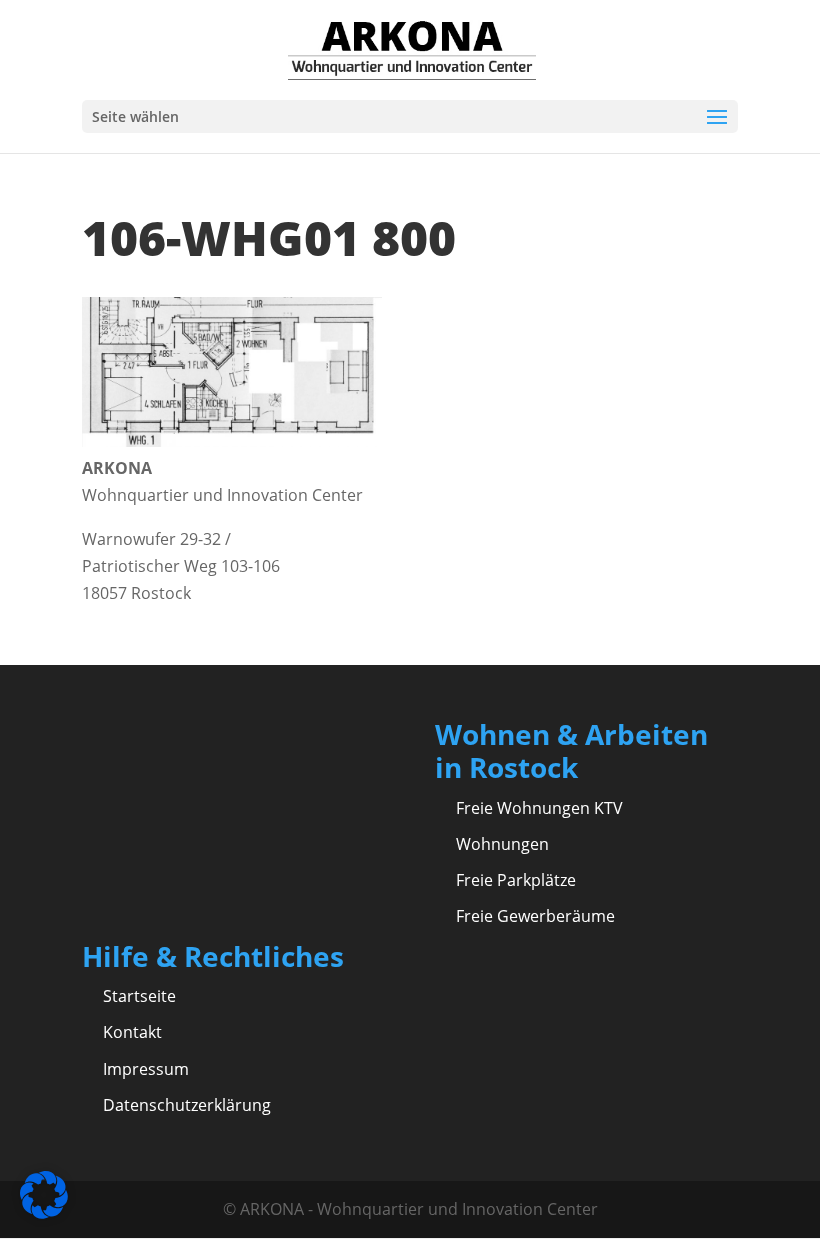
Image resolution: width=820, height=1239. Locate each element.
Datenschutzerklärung (187, 1105)
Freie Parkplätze (516, 880)
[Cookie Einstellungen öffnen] (44, 1213)
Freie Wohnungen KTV (539, 808)
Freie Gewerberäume (535, 916)
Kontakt (132, 1032)
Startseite (139, 996)
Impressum (146, 1069)
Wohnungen (502, 844)
